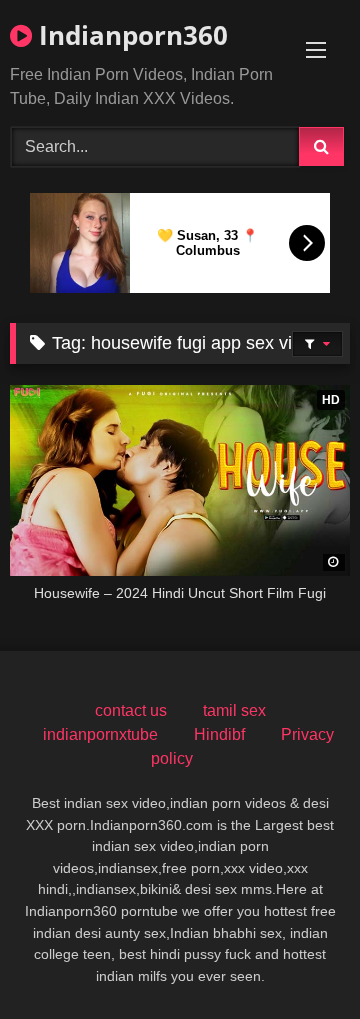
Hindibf (219, 734)
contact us (131, 710)
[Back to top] (298, 959)
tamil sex (234, 710)
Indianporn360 (130, 35)
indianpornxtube (100, 734)
